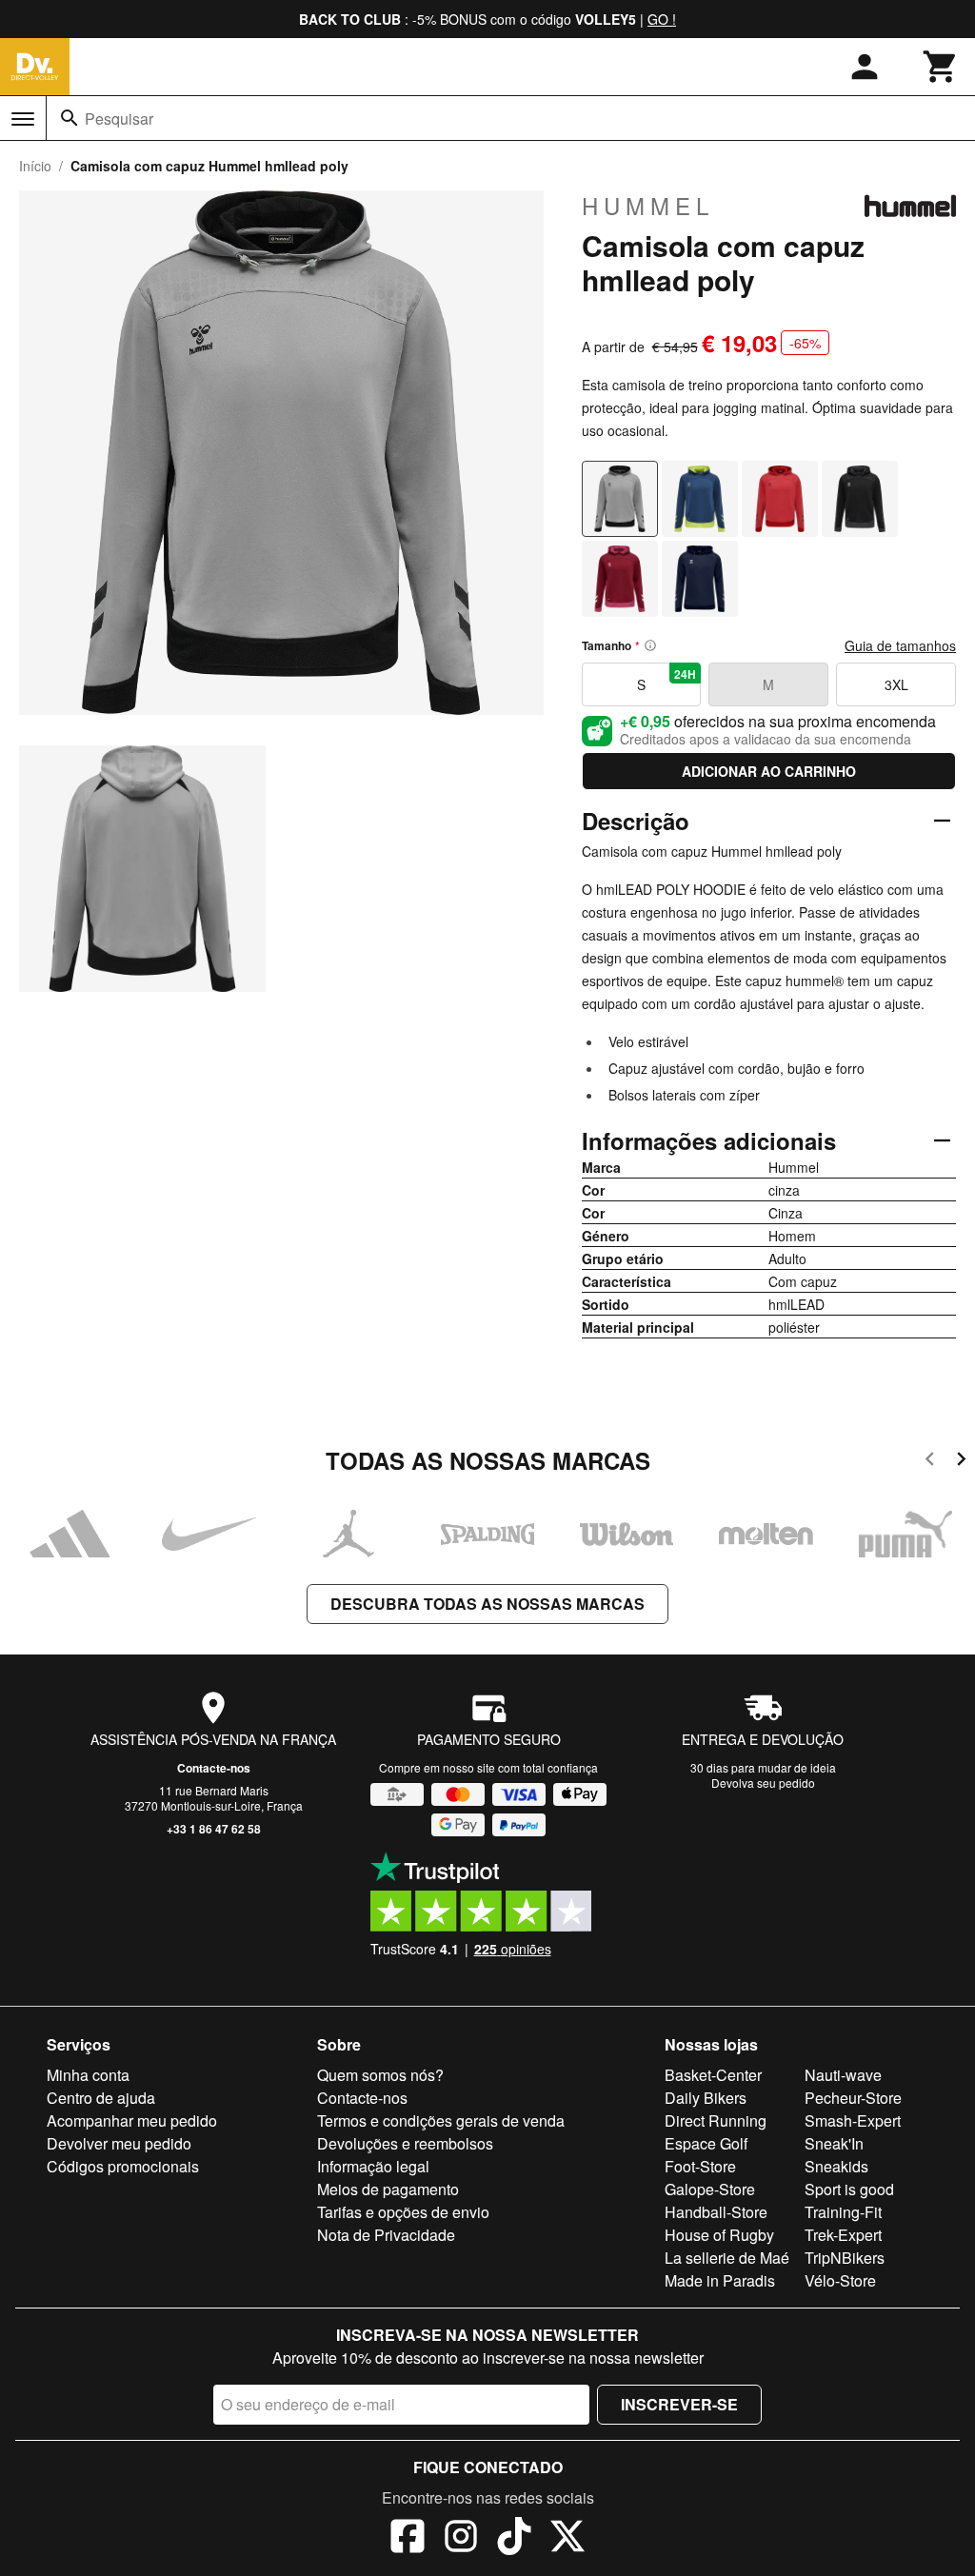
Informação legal (373, 2166)
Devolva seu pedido (763, 1783)
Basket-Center (713, 2075)
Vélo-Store (840, 2280)
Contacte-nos (214, 1768)
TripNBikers (845, 2258)
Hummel (648, 206)
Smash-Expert (853, 2120)
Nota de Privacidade (386, 2235)
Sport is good (849, 2189)
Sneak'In (834, 2143)
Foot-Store (700, 2166)
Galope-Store (710, 2189)
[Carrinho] (941, 67)
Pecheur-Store (853, 2098)
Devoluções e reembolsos (405, 2143)
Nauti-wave (843, 2075)
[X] (567, 2539)
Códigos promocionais (123, 2166)
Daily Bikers (706, 2098)
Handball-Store (716, 2212)
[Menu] (23, 119)
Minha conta (88, 2075)
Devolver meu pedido (119, 2143)
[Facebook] (408, 2539)
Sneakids (836, 2166)
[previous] (930, 1462)
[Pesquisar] (70, 118)
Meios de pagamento (388, 2189)
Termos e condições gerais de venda (441, 2120)
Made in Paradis (720, 2280)
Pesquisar (119, 119)
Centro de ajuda (101, 2098)
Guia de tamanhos (900, 645)
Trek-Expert (843, 2235)
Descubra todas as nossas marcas (487, 1604)
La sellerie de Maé (727, 2258)
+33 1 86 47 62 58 (214, 1829)
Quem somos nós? (380, 2075)
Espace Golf (706, 2143)
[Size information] (650, 645)
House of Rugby (719, 2235)
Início (35, 166)
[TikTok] (514, 2539)
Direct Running (716, 2120)
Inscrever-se (679, 2404)
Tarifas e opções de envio (403, 2212)
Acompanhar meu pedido (132, 2120)
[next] (961, 1462)
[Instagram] (461, 2539)
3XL (896, 684)
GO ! (662, 19)
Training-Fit (843, 2212)
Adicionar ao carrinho (769, 771)
